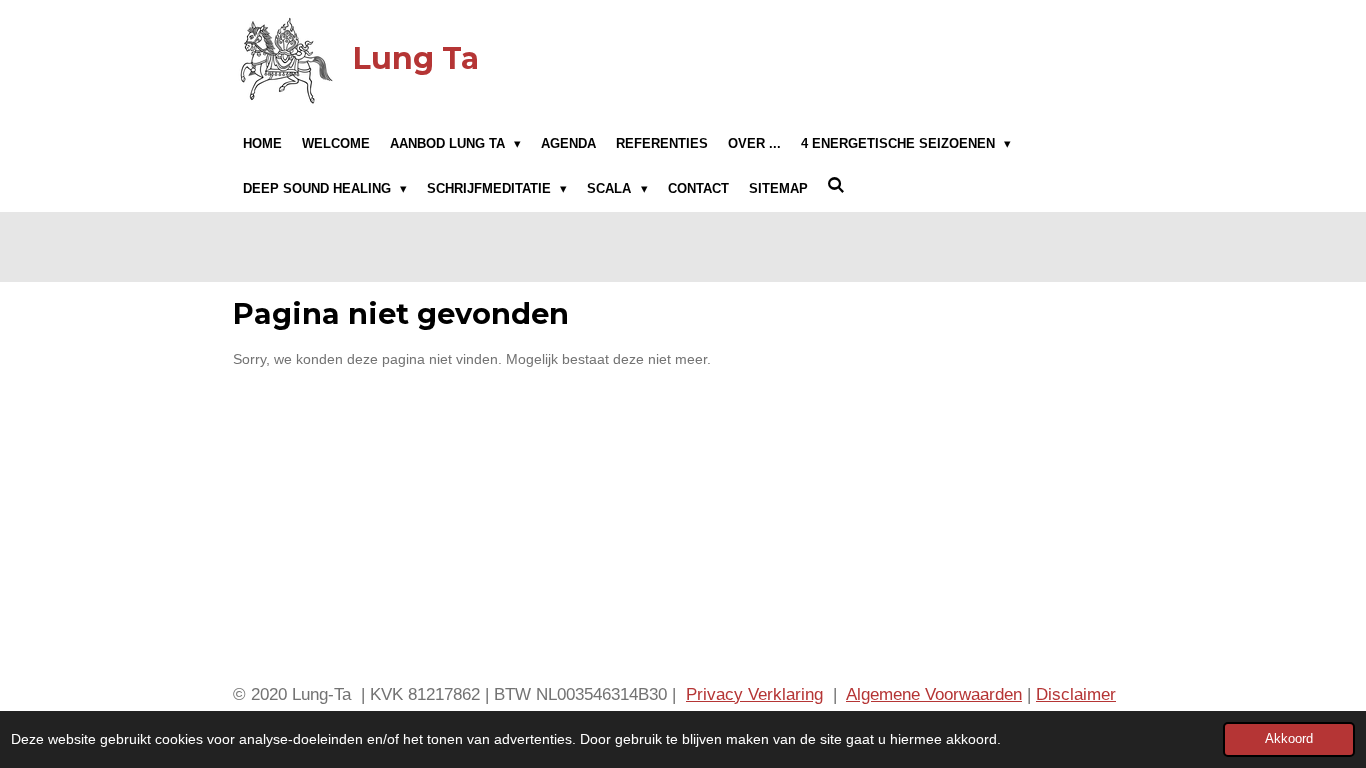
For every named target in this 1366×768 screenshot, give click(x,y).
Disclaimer (1076, 694)
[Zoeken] (837, 186)
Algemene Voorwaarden (934, 694)
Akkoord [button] (1289, 739)
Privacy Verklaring (754, 694)
